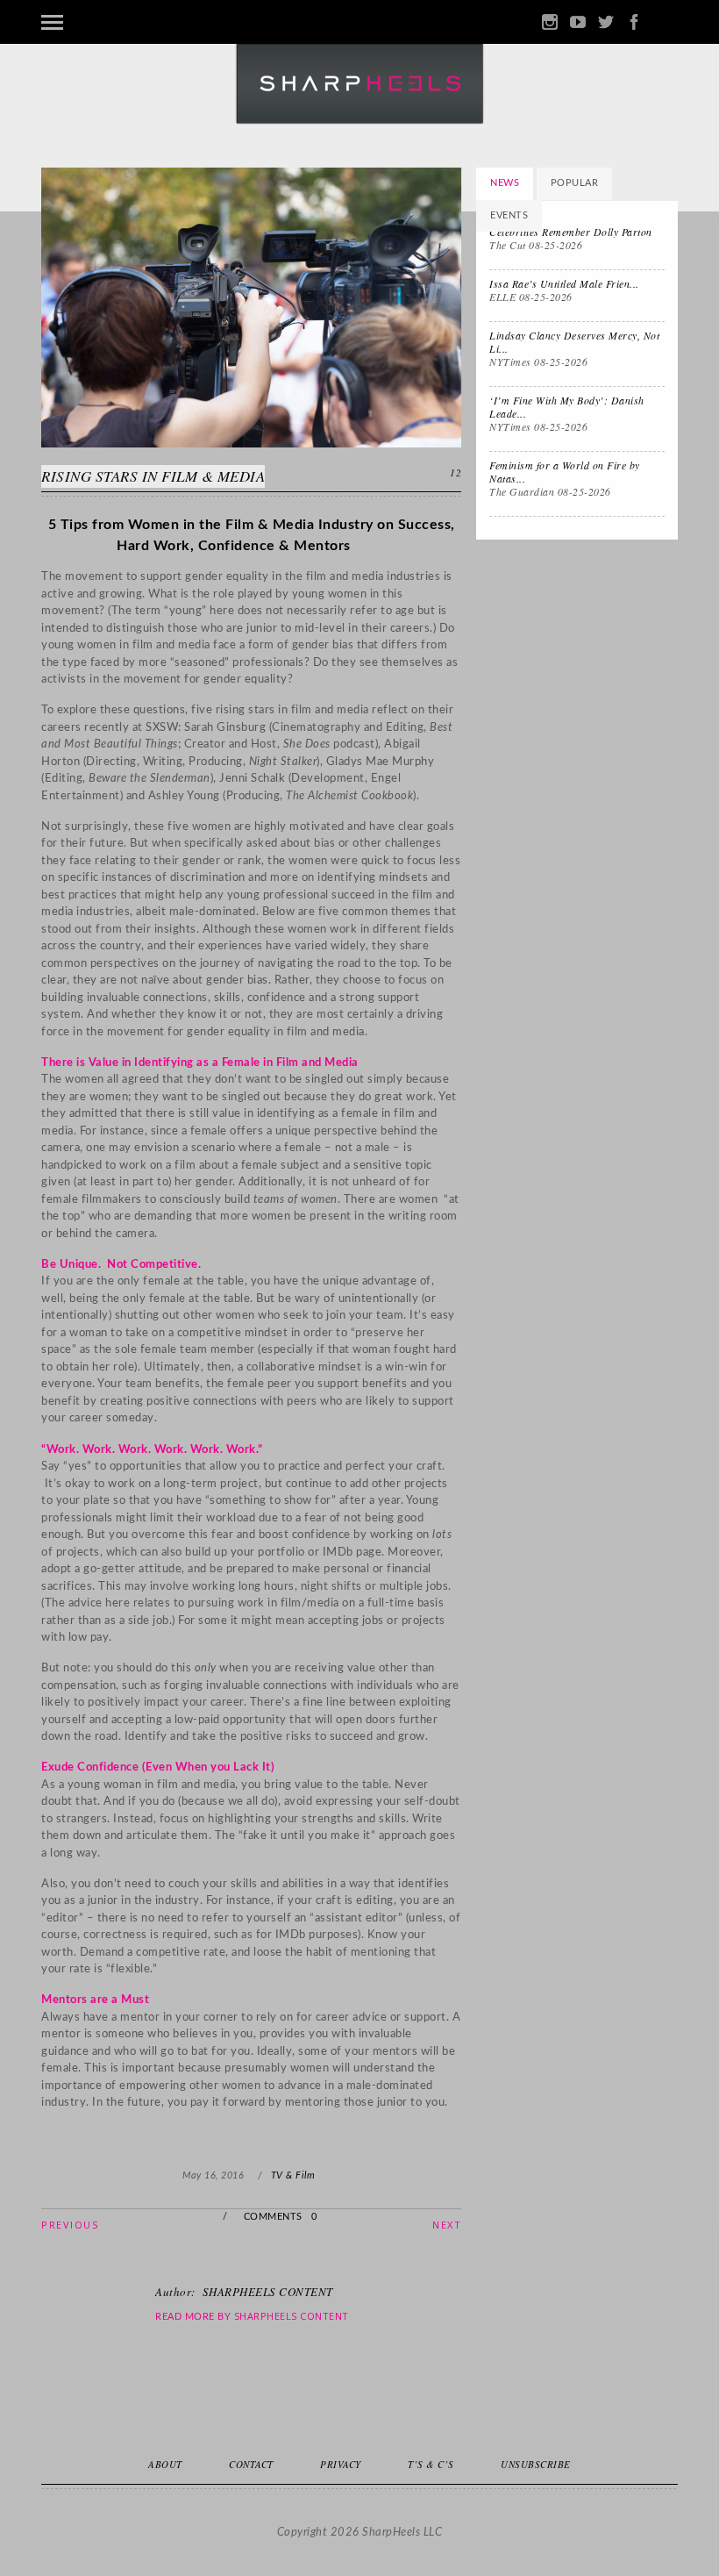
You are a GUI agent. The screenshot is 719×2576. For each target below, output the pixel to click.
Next (447, 2225)
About (165, 2464)
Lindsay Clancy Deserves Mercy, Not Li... (574, 342)
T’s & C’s (431, 2464)
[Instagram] (550, 22)
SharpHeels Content (292, 2316)
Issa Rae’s (564, 283)
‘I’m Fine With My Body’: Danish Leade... (567, 407)
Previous (70, 2225)
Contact (251, 2464)
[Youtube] (578, 22)
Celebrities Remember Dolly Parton (571, 232)
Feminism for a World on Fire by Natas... (565, 472)
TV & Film (293, 2175)
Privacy (341, 2464)
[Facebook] (634, 22)
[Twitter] (606, 22)
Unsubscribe (536, 2464)
